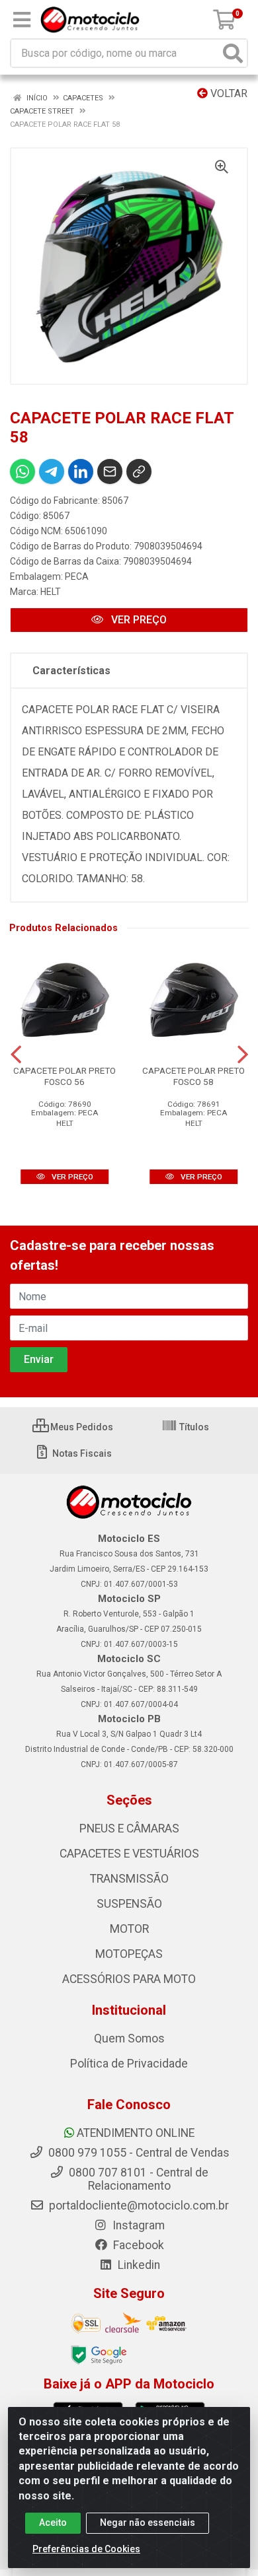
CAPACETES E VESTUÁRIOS (129, 1854)
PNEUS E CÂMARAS (129, 1828)
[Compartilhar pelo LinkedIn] (81, 471)
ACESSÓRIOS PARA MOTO (129, 1979)
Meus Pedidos (81, 1427)
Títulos (193, 1427)
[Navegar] (16, 1055)
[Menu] (22, 20)
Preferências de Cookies (86, 2549)
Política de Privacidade (129, 2064)
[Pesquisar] (233, 53)
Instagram (137, 2225)
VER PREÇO (138, 620)
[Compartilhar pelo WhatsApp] (22, 471)
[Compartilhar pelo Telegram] (52, 471)
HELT (51, 592)
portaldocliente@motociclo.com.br (138, 2206)
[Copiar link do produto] (139, 471)
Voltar (228, 93)
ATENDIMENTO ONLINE (136, 2133)
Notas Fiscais (81, 1453)
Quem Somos (129, 2038)
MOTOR (129, 1929)
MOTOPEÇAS (129, 1954)
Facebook (137, 2245)
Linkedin (138, 2265)
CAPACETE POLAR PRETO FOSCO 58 (193, 1076)
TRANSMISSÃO (129, 1879)
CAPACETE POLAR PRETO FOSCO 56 (64, 1076)
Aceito (53, 2523)
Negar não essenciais (148, 2523)
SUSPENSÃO (129, 1904)
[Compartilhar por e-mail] (110, 471)
